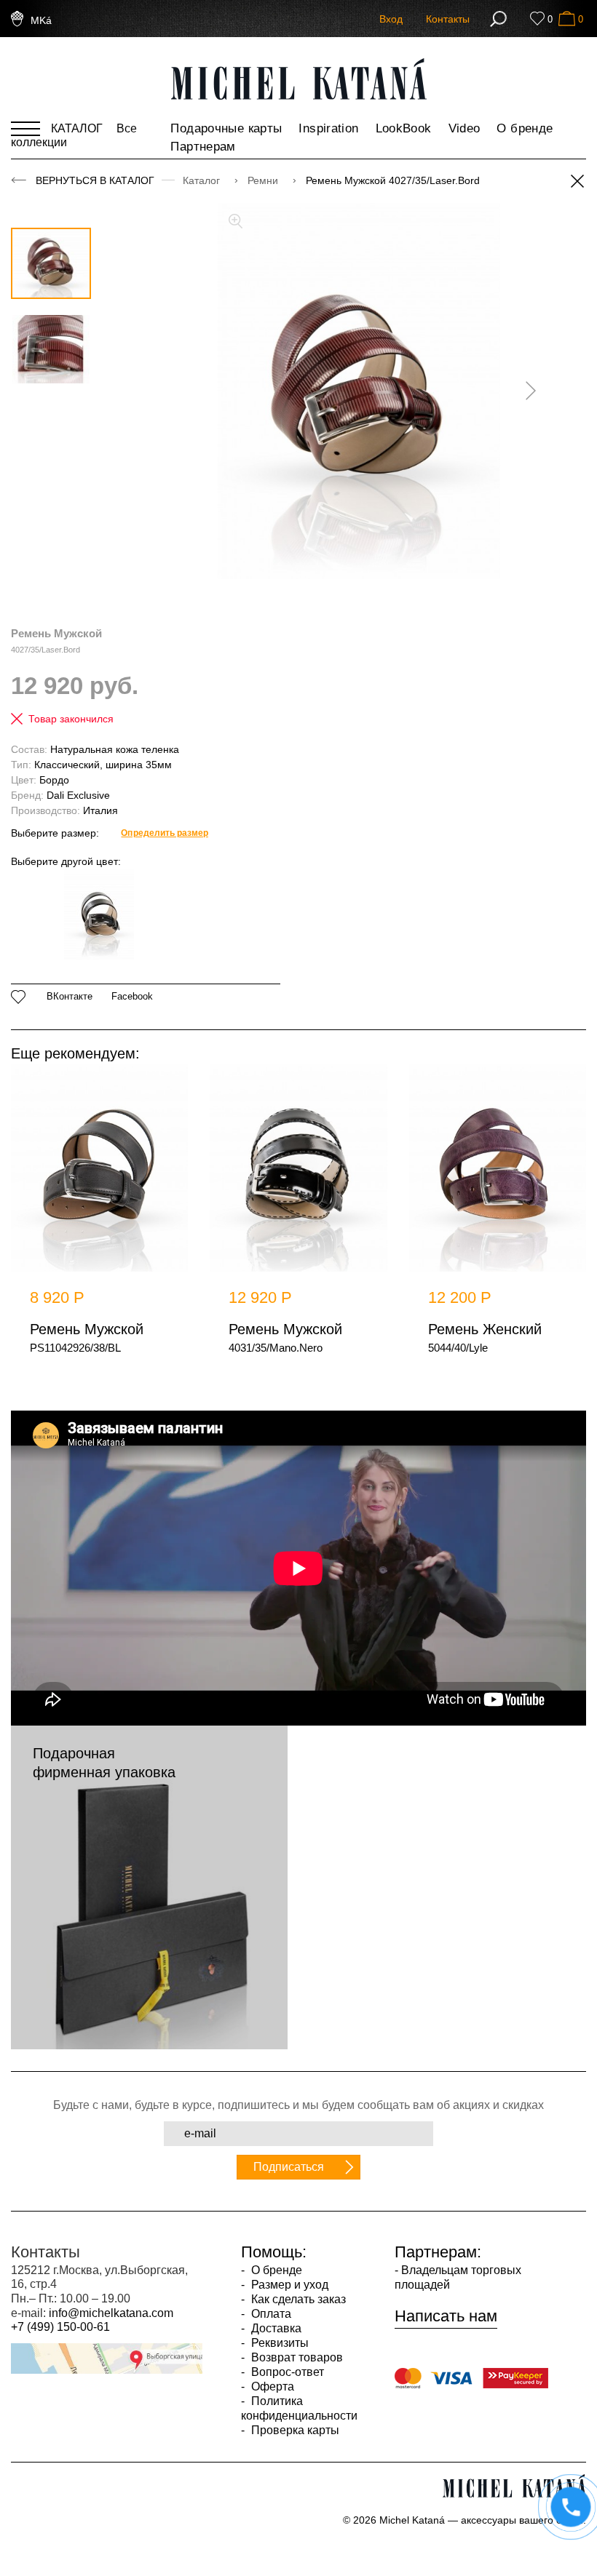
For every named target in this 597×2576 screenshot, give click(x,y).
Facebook (132, 997)
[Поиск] (498, 19)
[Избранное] (537, 19)
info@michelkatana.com (111, 2313)
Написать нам (446, 2316)
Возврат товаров (296, 2357)
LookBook (404, 128)
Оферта (271, 2386)
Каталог (203, 180)
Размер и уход (288, 2285)
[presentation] (526, 391)
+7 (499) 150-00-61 (60, 2327)
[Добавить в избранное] (19, 997)
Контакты (448, 19)
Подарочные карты (226, 128)
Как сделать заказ (297, 2299)
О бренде (525, 128)
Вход (391, 19)
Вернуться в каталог (95, 180)
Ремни (264, 180)
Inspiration (328, 128)
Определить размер (164, 833)
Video (464, 128)
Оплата (270, 2314)
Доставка (275, 2328)
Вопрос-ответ (286, 2372)
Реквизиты (278, 2343)
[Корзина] (567, 19)
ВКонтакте (70, 997)
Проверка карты (294, 2430)
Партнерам (203, 147)
